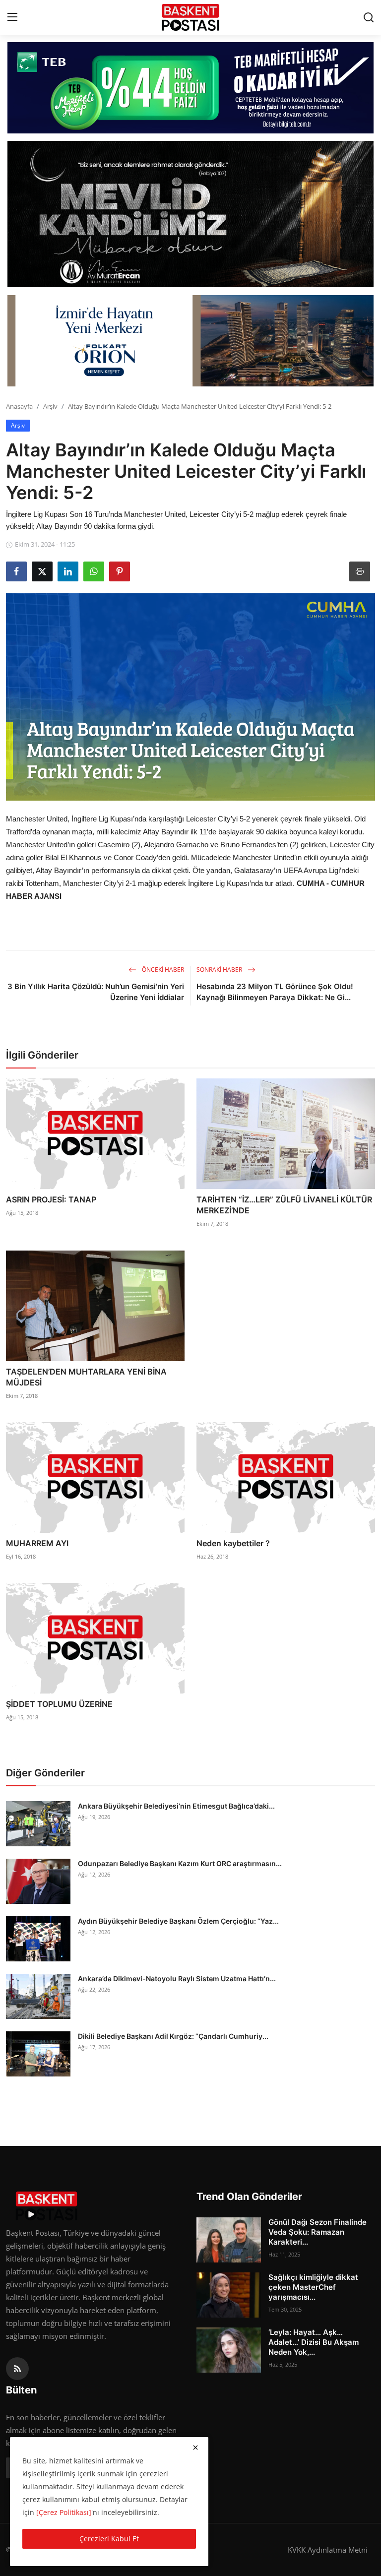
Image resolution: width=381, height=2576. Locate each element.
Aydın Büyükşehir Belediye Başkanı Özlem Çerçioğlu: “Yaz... (178, 1921)
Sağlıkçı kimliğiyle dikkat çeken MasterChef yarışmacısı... (313, 2287)
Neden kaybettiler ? (233, 1543)
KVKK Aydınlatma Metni (328, 2550)
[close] (195, 2448)
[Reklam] (190, 214)
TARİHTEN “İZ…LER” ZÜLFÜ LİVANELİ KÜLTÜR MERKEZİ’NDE (284, 1205)
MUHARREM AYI (37, 1543)
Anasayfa (19, 406)
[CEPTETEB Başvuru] (190, 88)
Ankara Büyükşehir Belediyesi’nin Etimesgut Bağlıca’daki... (176, 1806)
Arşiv (50, 406)
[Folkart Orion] (190, 341)
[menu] (12, 17)
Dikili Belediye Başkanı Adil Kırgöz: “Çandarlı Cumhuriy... (173, 2036)
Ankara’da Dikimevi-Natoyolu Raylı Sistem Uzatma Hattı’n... (177, 1979)
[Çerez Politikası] (64, 2512)
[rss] (17, 2369)
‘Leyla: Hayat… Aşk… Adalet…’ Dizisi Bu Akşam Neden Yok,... (314, 2342)
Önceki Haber (162, 970)
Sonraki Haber (220, 970)
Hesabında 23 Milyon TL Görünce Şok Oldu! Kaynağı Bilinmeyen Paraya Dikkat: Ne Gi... (275, 992)
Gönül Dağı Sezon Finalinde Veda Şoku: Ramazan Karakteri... (317, 2232)
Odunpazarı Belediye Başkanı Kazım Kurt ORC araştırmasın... (180, 1863)
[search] (369, 17)
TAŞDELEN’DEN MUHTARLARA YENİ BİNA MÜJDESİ (86, 1377)
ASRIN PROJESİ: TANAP (51, 1199)
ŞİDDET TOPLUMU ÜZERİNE (59, 1704)
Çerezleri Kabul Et (109, 2539)
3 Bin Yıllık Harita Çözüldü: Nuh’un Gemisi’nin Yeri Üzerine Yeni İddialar (96, 992)
